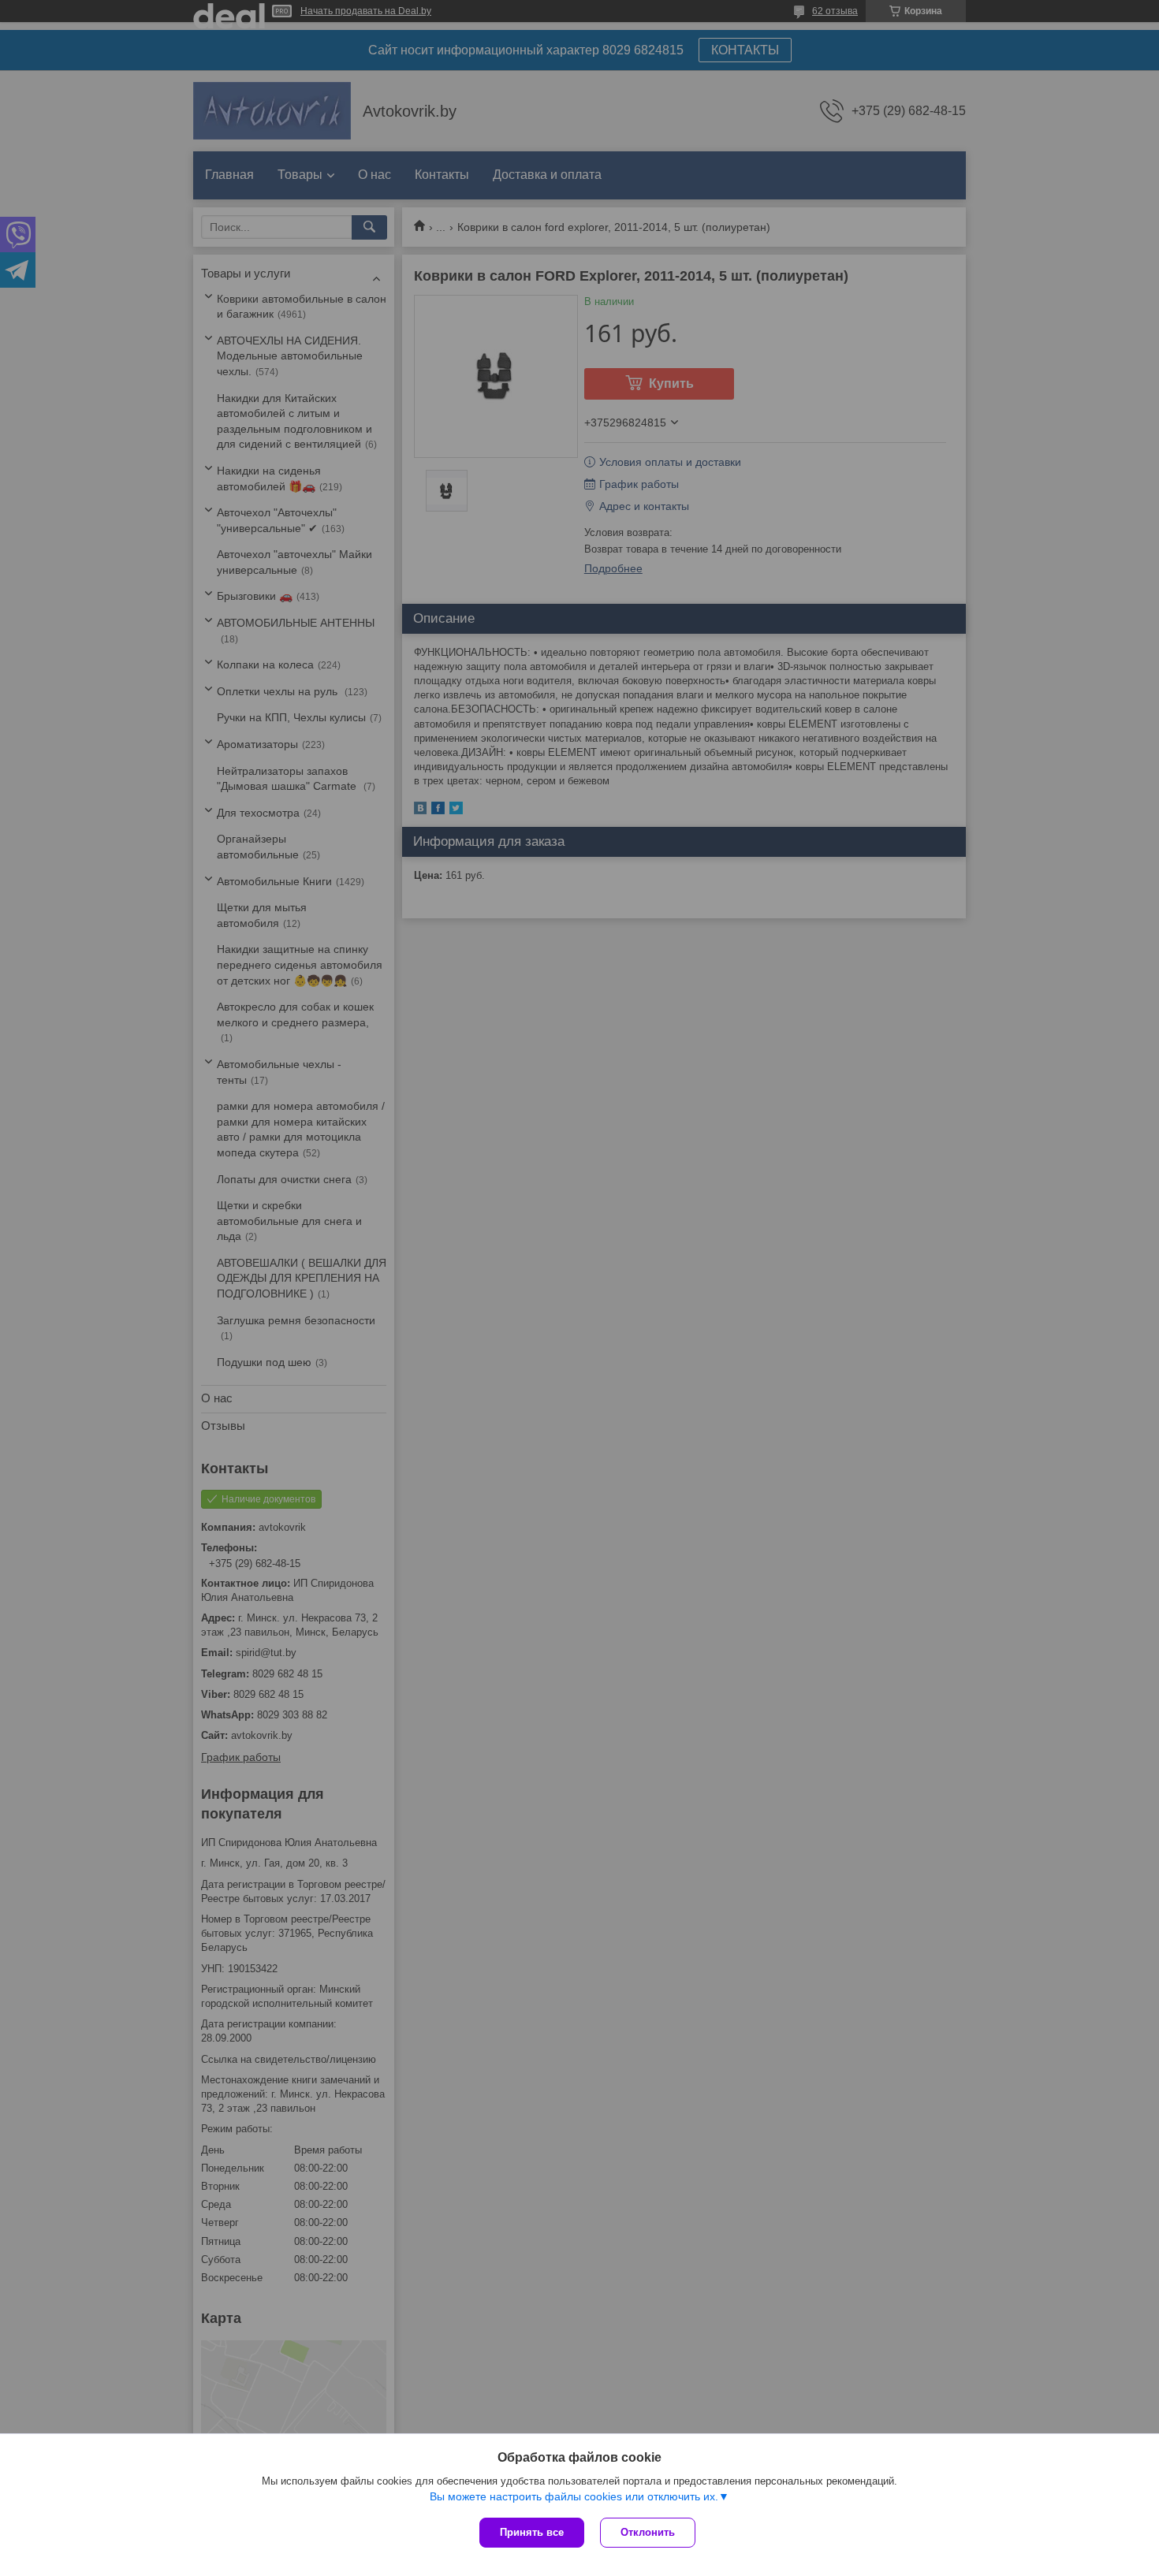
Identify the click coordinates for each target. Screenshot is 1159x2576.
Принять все (532, 2532)
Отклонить (648, 2532)
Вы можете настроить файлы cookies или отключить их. (574, 2496)
